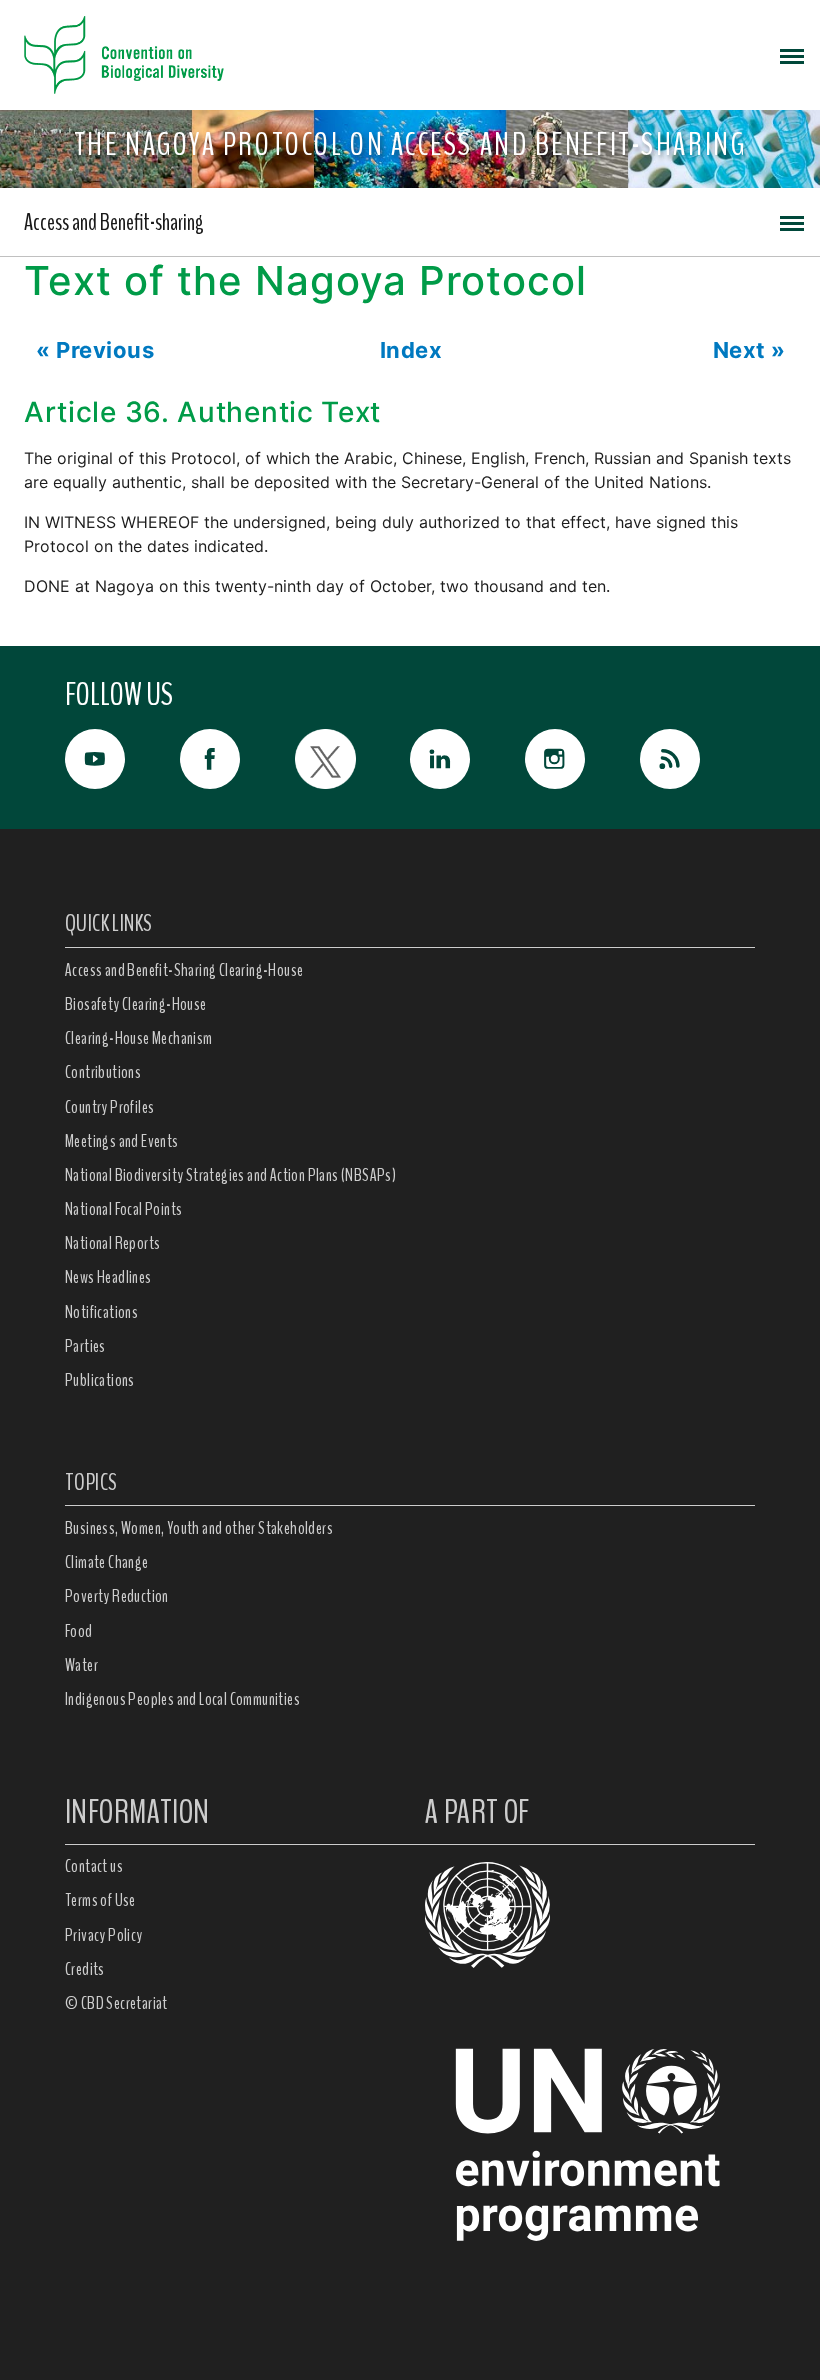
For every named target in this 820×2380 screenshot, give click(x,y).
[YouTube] (122, 759)
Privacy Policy (104, 1935)
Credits (85, 1969)
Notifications (101, 1312)
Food (79, 1631)
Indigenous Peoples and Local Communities (182, 1699)
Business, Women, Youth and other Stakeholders (199, 1528)
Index (411, 350)
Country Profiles (109, 1107)
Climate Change (107, 1562)
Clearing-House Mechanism (139, 1038)
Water (81, 1665)
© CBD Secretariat (116, 2003)
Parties (85, 1346)
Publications (100, 1380)
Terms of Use (100, 1900)
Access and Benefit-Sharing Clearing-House (184, 970)
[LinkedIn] (467, 759)
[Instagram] (582, 759)
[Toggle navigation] (792, 55)
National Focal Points (123, 1209)
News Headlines (108, 1277)
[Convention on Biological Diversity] (124, 55)
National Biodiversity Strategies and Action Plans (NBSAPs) (230, 1175)
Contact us (94, 1866)
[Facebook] (237, 759)
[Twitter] (352, 759)
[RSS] (697, 764)
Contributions (103, 1072)
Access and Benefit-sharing (114, 222)
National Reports (112, 1243)
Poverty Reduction (117, 1596)
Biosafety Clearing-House (136, 1004)
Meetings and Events (122, 1141)
